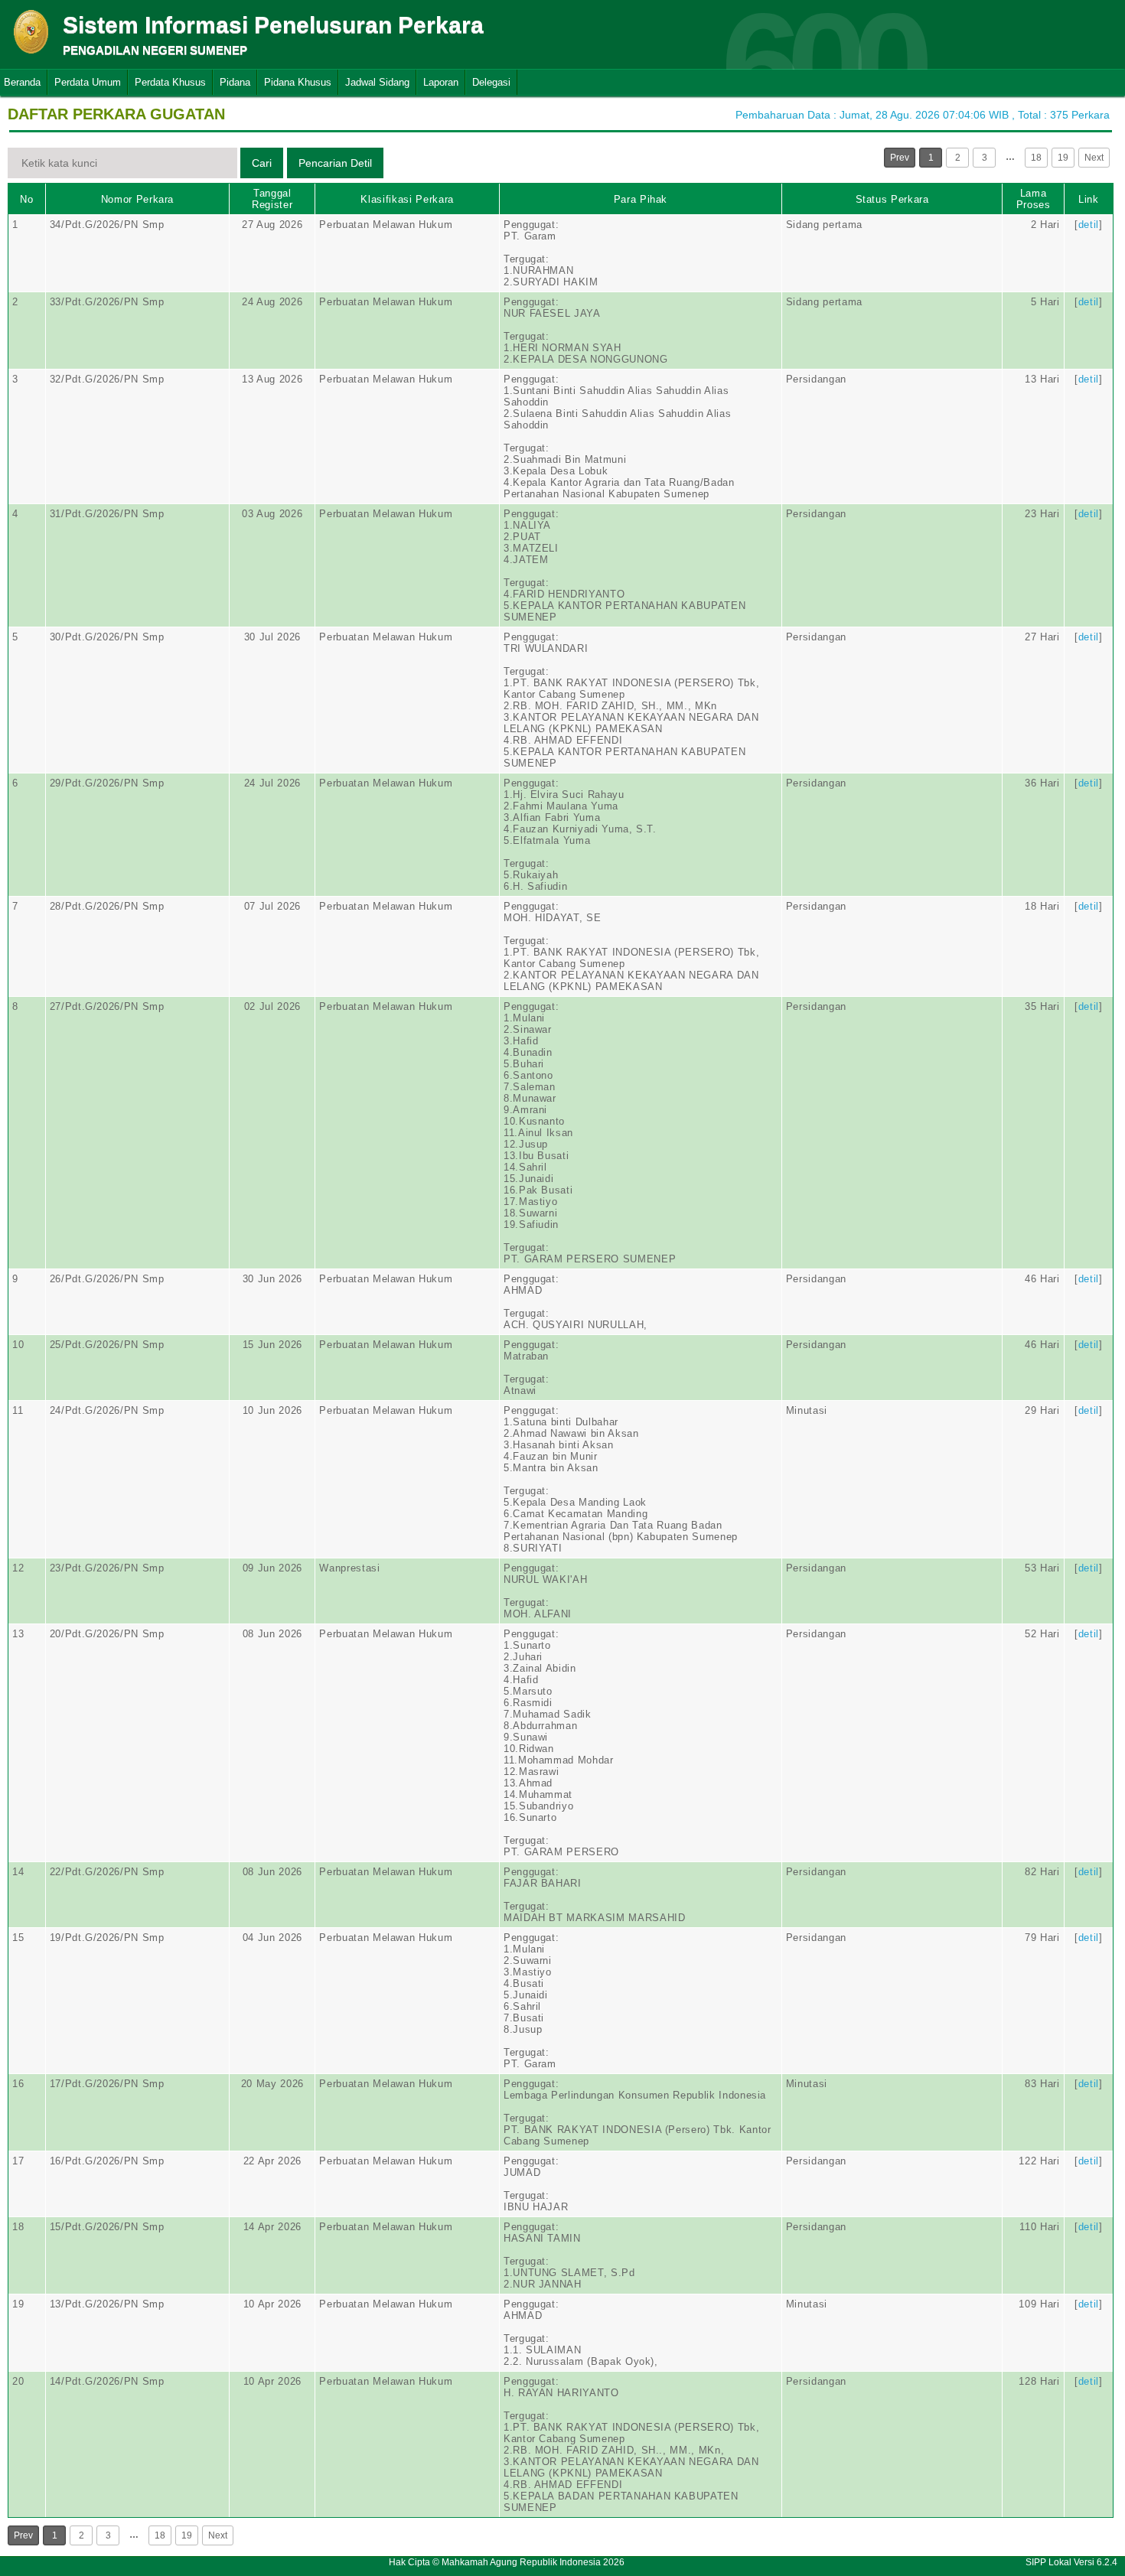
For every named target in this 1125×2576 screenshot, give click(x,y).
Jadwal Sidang (377, 82)
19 (1063, 158)
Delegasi (491, 82)
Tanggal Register (272, 199)
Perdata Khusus (170, 82)
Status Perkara (892, 199)
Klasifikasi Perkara (407, 199)
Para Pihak (641, 199)
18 (1036, 158)
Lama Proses (1034, 199)
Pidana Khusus (298, 82)
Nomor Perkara (137, 199)
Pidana (235, 82)
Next (1094, 158)
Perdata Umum (88, 82)
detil (1089, 225)
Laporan (441, 82)
